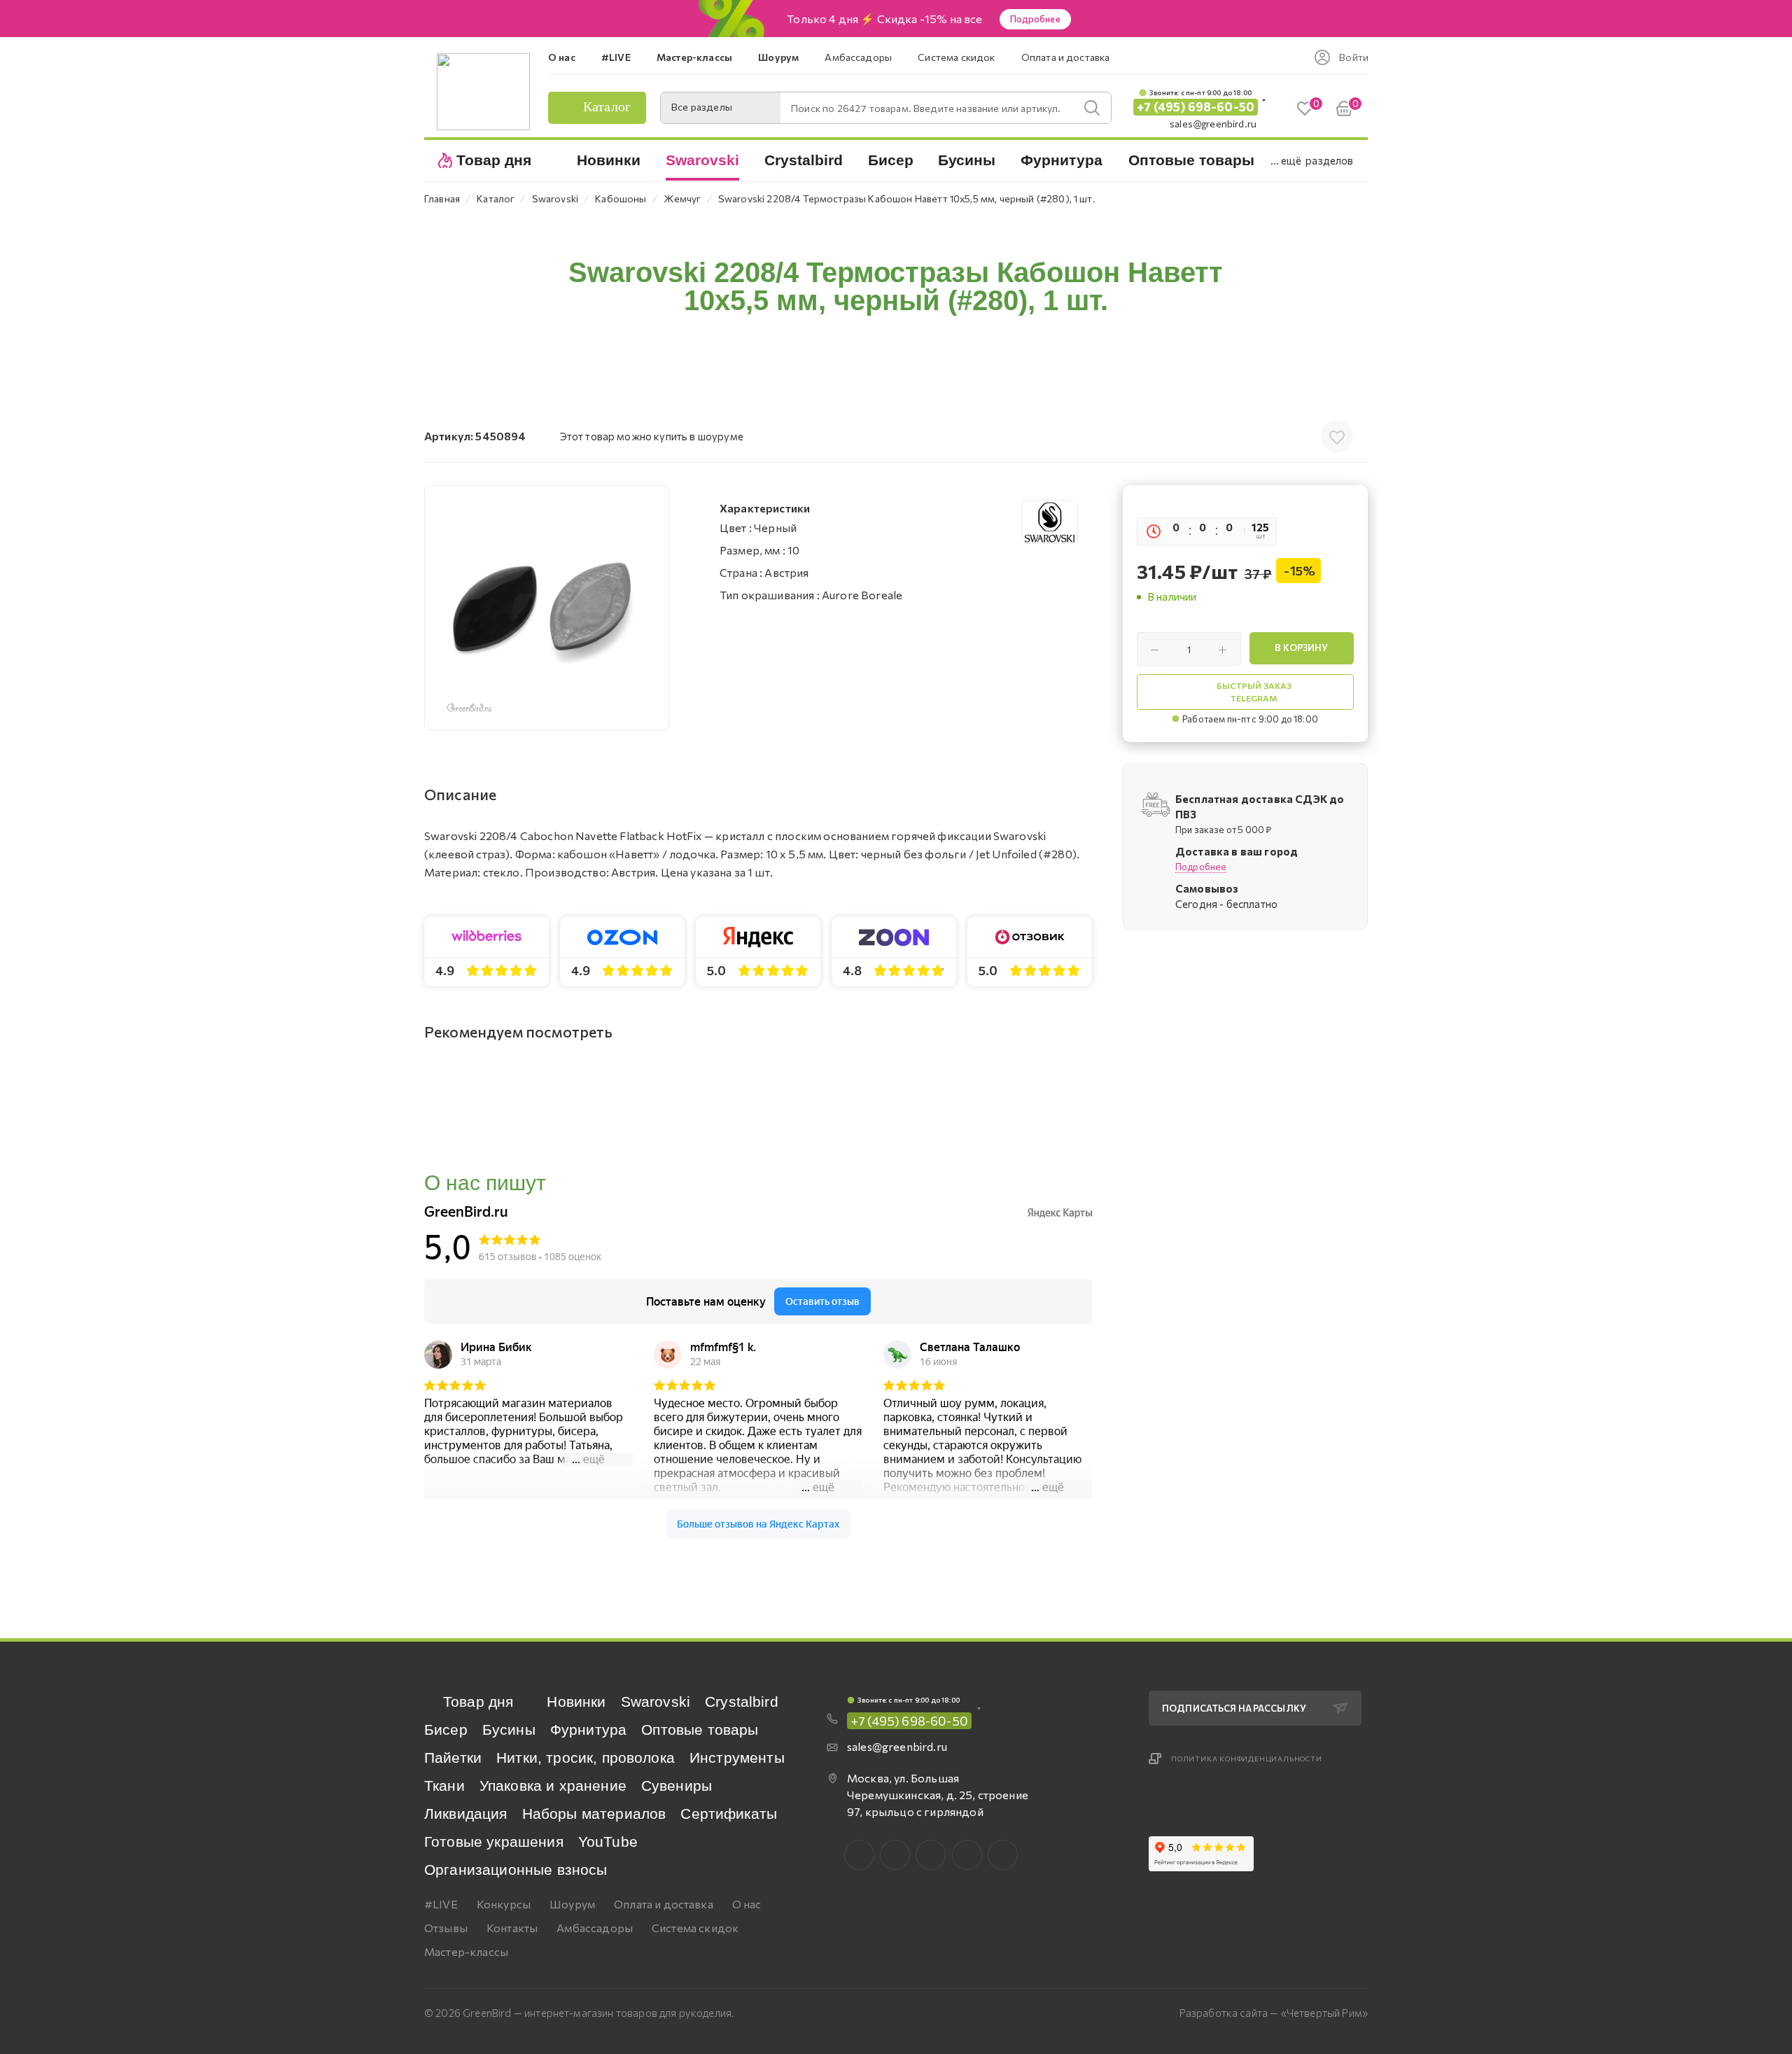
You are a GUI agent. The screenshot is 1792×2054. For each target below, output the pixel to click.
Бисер (446, 1730)
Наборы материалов (594, 1814)
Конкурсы (504, 1904)
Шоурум (572, 1904)
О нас (747, 1904)
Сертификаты (729, 1814)
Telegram (931, 1855)
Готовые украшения (494, 1842)
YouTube (608, 1842)
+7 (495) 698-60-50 (1196, 107)
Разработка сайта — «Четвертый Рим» (1274, 2013)
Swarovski (656, 1702)
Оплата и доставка (664, 1904)
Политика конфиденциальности (1247, 1759)
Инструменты (737, 1758)
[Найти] (1092, 108)
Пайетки (453, 1758)
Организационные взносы (516, 1870)
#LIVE (441, 1904)
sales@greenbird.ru (1213, 124)
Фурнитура (588, 1730)
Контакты (512, 1928)
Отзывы (446, 1928)
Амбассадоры (595, 1928)
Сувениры (677, 1786)
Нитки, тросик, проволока (586, 1758)
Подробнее (1035, 19)
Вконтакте (859, 1855)
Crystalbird (742, 1702)
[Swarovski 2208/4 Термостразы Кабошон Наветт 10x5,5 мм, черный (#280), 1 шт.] (547, 608)
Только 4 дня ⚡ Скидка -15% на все (884, 19)
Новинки (576, 1702)
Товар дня (478, 1702)
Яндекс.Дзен (1003, 1855)
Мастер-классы (466, 1951)
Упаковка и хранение (553, 1786)
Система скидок (695, 1928)
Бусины (509, 1730)
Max (895, 1855)
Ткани (444, 1786)
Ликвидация (466, 1814)
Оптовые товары (700, 1730)
